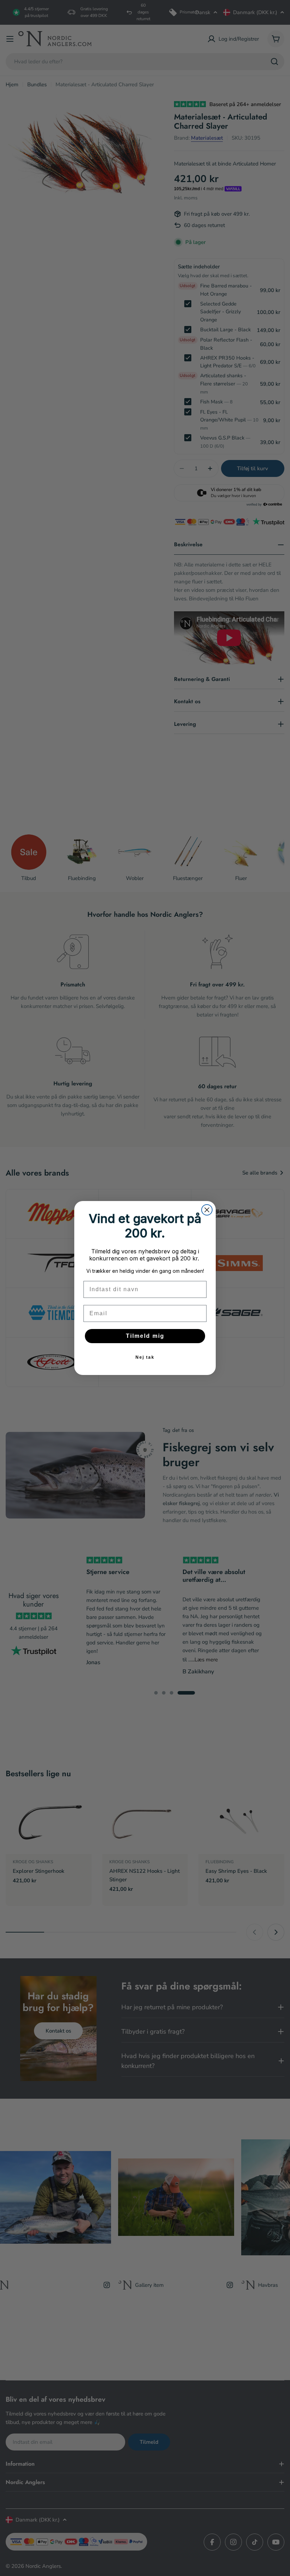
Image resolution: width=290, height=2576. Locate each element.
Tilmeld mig (145, 1336)
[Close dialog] (207, 1210)
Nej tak (145, 1357)
